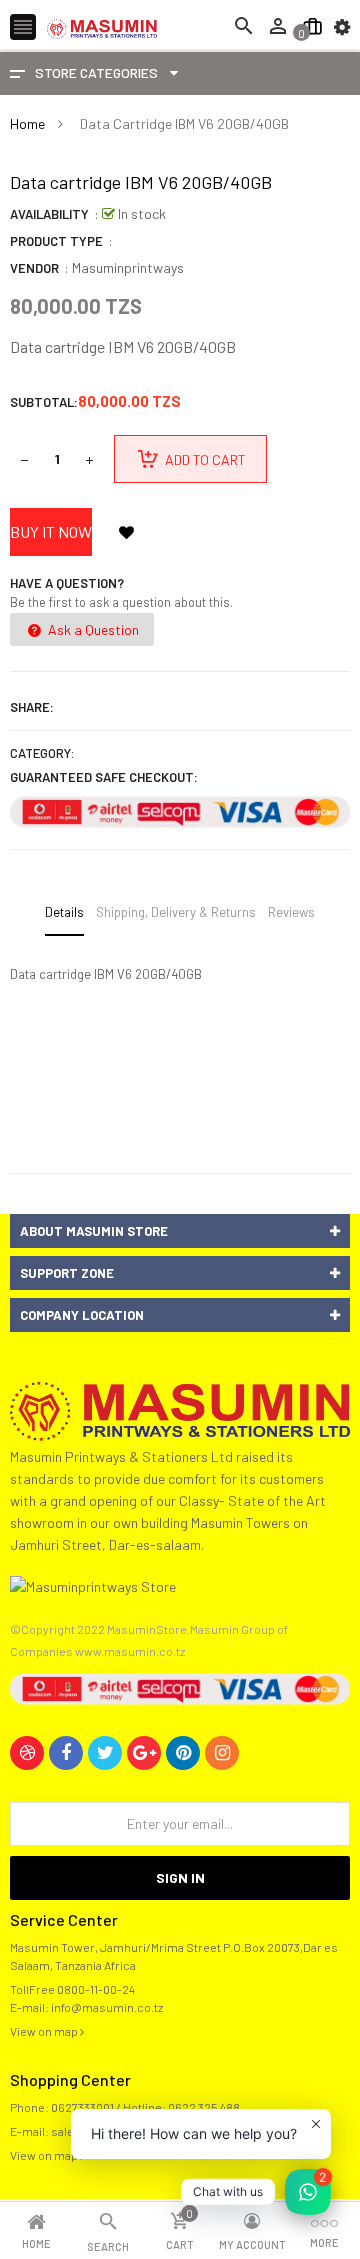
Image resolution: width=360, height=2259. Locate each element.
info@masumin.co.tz (107, 2007)
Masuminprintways (128, 267)
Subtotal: (44, 402)
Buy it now (51, 531)
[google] (144, 1753)
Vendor (34, 268)
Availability (49, 214)
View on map (45, 2031)
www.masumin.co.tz (130, 1651)
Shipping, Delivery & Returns (176, 912)
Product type (56, 241)
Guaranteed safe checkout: (104, 777)
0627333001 (82, 2107)
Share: (32, 707)
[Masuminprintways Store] (180, 1409)
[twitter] (105, 1753)
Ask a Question (92, 629)
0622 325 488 (204, 2107)
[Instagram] (222, 1753)
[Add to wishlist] (126, 532)
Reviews (291, 912)
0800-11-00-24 (96, 1989)
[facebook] (66, 1753)
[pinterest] (183, 1753)
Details (64, 912)
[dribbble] (27, 1753)
